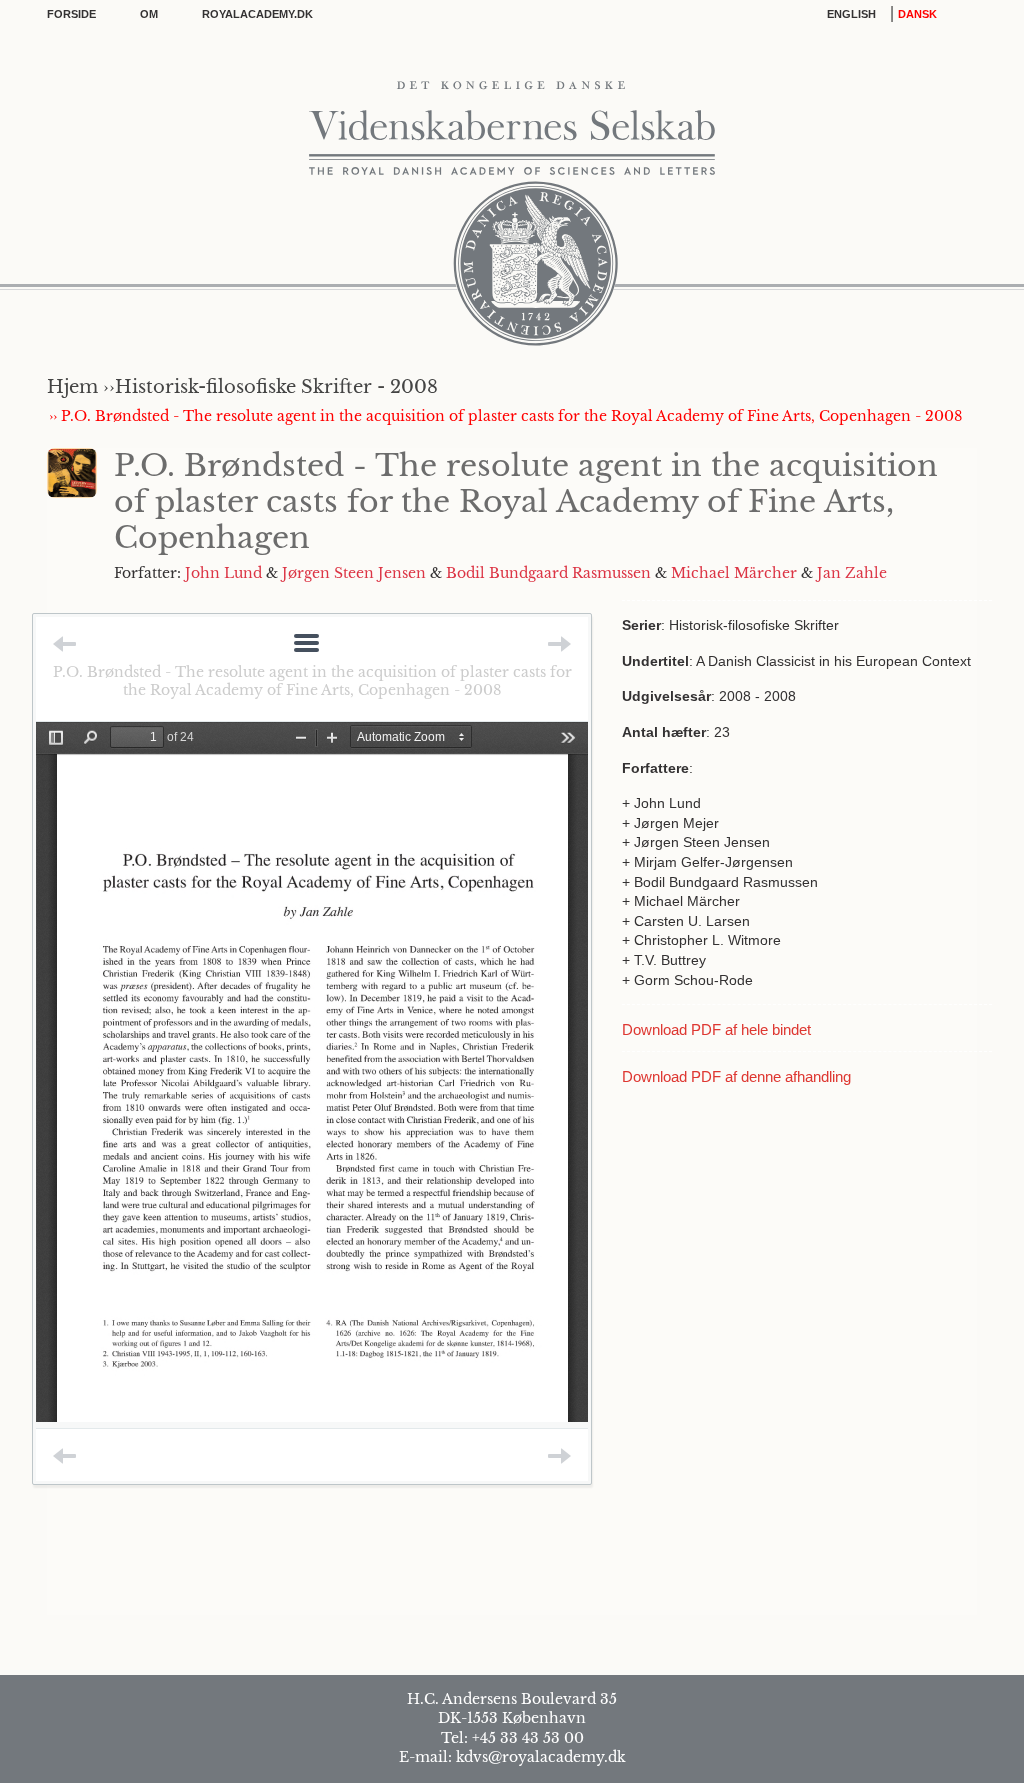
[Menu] (306, 644)
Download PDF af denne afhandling (736, 1076)
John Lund (223, 573)
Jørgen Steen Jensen (354, 573)
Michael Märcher (734, 573)
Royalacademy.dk (257, 14)
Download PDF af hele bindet (716, 1029)
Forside (71, 14)
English (851, 14)
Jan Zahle (852, 573)
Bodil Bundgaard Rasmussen (548, 573)
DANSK (917, 14)
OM (149, 14)
